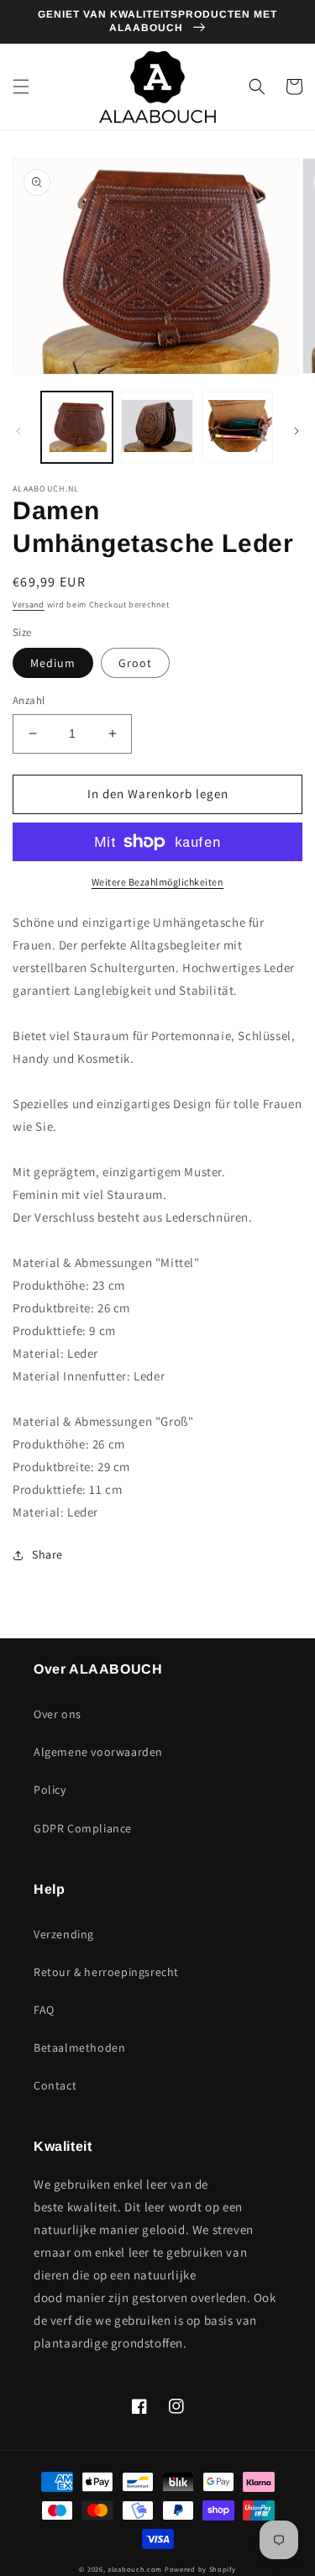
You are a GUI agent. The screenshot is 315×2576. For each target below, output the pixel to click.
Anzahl (29, 700)
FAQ (44, 2010)
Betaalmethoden (79, 2048)
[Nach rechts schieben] (297, 431)
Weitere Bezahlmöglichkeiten (158, 882)
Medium (53, 663)
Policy (50, 1790)
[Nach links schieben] (18, 431)
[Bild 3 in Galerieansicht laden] (237, 427)
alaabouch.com (135, 2569)
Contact (55, 2085)
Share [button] (47, 1554)
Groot (135, 663)
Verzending (64, 1934)
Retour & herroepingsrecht (106, 1972)
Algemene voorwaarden (98, 1752)
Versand (29, 605)
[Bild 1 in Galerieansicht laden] (77, 427)
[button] (21, 87)
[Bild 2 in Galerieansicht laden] (157, 427)
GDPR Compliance (83, 1828)
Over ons (58, 1714)
